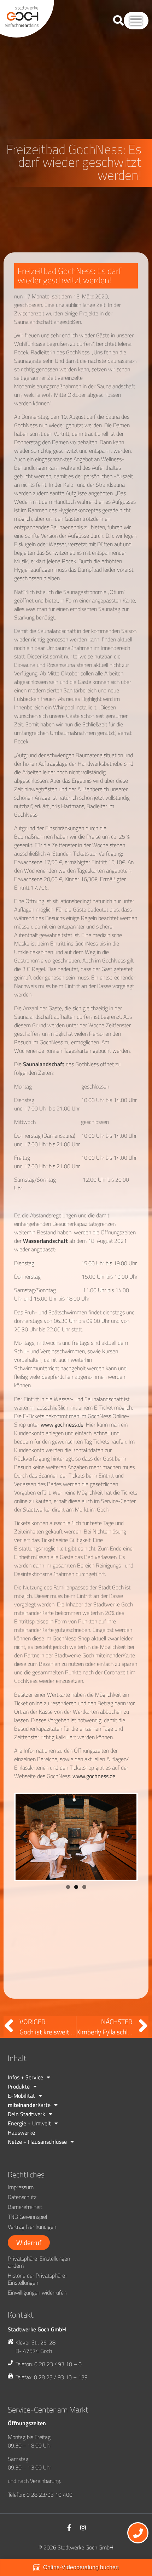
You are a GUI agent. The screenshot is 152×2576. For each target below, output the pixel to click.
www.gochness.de (62, 1424)
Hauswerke (21, 2152)
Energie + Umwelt (29, 2143)
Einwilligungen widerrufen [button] (37, 2312)
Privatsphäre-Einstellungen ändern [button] (39, 2282)
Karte (29, 2125)
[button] (136, 21)
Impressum (21, 2207)
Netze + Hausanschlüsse (37, 2161)
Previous (26, 1884)
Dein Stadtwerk (27, 2134)
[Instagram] (83, 2547)
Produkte (19, 2106)
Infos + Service (25, 2097)
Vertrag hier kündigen (32, 2246)
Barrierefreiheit (25, 2227)
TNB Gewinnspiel (27, 2237)
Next (126, 1884)
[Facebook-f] (69, 2547)
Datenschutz (22, 2217)
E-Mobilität (21, 2115)
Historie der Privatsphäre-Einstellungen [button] (38, 2299)
